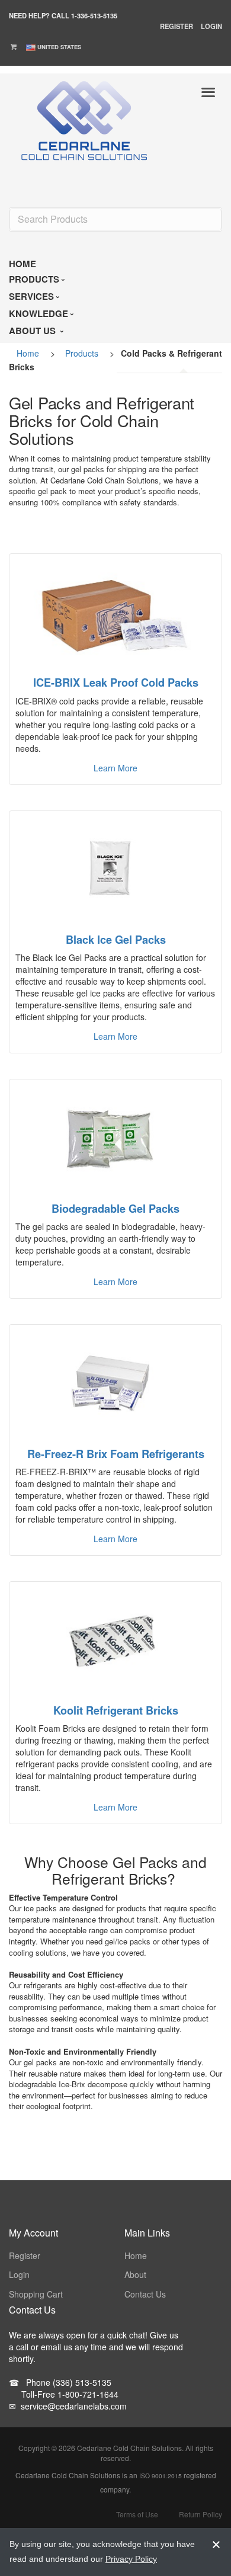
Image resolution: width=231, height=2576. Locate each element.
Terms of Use (137, 2514)
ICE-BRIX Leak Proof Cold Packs (116, 683)
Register (177, 26)
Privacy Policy (131, 2559)
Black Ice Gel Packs (116, 940)
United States (59, 47)
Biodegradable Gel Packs (115, 1209)
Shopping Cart (36, 2294)
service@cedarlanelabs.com (68, 2406)
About (135, 2274)
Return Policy (200, 2514)
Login (211, 26)
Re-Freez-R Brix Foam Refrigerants (116, 1454)
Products (82, 353)
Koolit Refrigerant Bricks (116, 1710)
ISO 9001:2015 (161, 2476)
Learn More (115, 768)
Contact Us (145, 2294)
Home (28, 353)
